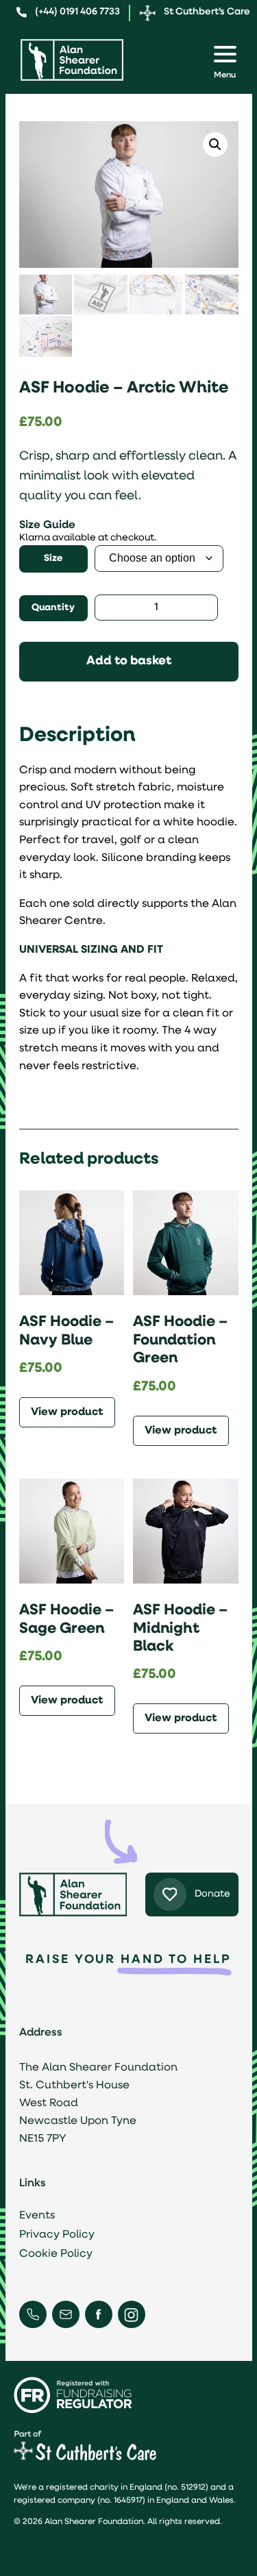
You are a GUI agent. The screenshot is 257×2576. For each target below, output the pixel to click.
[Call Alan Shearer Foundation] (33, 2314)
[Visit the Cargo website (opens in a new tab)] (97, 2556)
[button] (215, 145)
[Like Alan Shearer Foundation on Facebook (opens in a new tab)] (98, 2314)
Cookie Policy (56, 2254)
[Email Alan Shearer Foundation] (66, 2314)
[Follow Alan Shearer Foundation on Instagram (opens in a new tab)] (131, 2315)
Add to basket (129, 662)
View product (67, 1412)
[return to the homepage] (72, 60)
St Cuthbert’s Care (207, 12)
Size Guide (47, 525)
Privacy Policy (57, 2235)
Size (53, 559)
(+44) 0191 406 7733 (77, 12)
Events (37, 2216)
